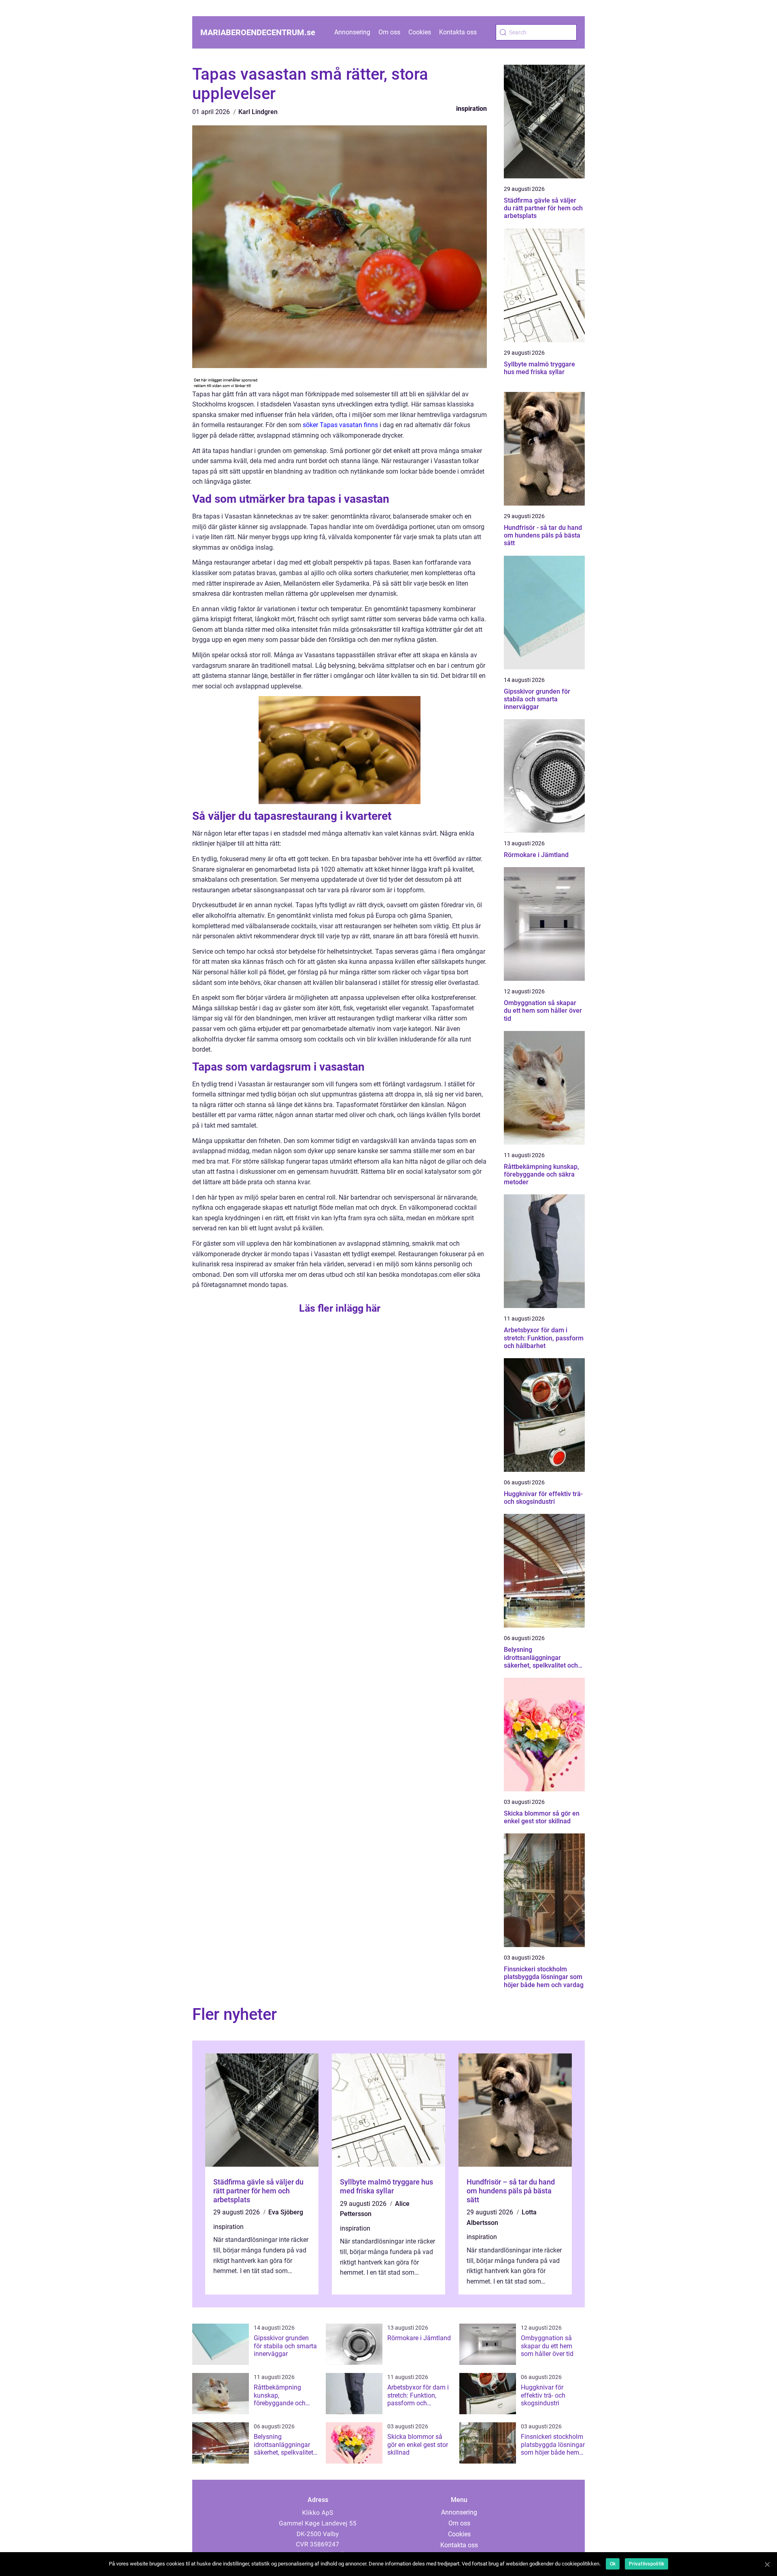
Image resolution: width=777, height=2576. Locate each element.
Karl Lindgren (258, 112)
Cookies (420, 32)
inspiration (471, 109)
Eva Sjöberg (286, 2212)
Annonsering (352, 32)
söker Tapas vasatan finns (340, 425)
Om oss (389, 32)
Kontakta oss (458, 32)
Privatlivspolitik (646, 2564)
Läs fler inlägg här (340, 1308)
